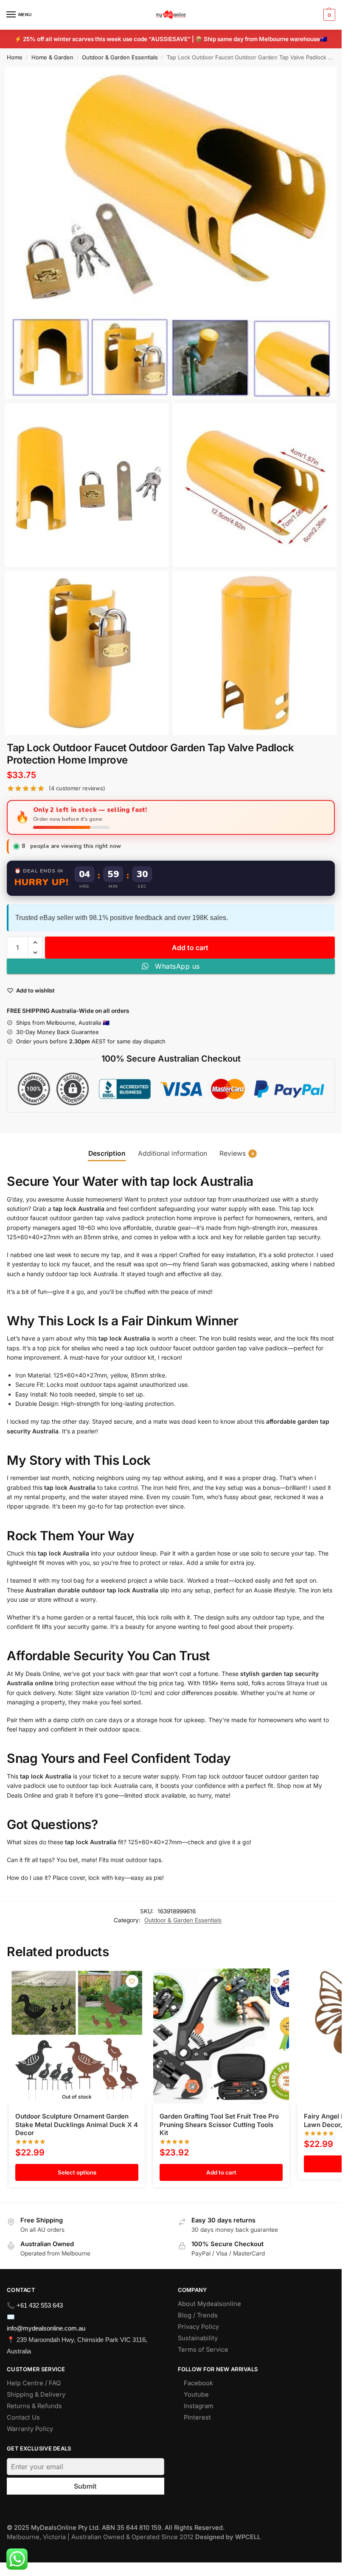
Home (15, 57)
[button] (328, 15)
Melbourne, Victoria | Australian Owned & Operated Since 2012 (134, 2537)
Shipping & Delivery (36, 2395)
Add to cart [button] (221, 2172)
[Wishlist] (132, 1981)
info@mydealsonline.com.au (46, 2328)
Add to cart (190, 948)
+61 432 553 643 (40, 2305)
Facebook (198, 2383)
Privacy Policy (198, 2327)
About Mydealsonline (210, 2304)
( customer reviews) (77, 788)
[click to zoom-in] (171, 233)
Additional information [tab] (173, 1153)
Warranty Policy (30, 2429)
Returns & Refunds (34, 2406)
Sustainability (198, 2338)
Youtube (196, 2395)
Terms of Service (203, 2350)
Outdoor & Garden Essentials (120, 57)
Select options (77, 2172)
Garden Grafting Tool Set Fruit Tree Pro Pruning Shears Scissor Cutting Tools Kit (219, 2124)
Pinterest (197, 2417)
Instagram (199, 2406)
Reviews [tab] (237, 1153)
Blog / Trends (198, 2315)
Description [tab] (107, 1153)
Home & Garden (52, 57)
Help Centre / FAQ (34, 2383)
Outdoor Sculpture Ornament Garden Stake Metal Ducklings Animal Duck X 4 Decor (77, 2124)
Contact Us (23, 2417)
